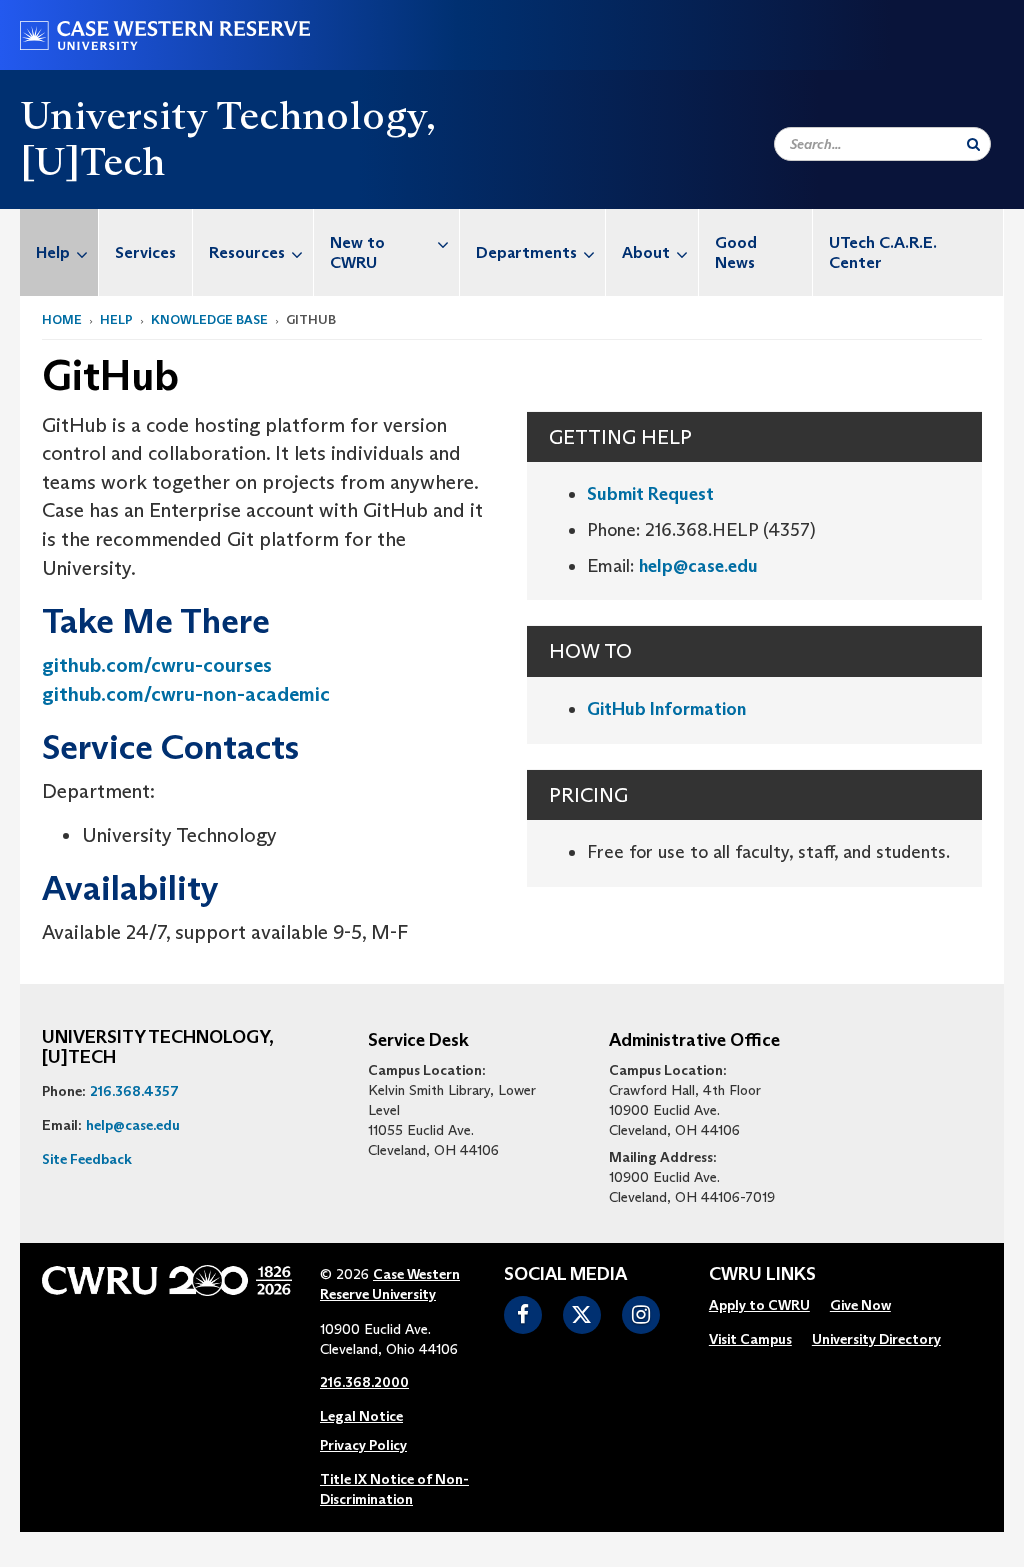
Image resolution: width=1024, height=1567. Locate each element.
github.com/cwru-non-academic (186, 694)
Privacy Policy (363, 1445)
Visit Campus (750, 1339)
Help (53, 252)
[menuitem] (59, 252)
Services (145, 252)
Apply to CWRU (759, 1305)
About (646, 252)
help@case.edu (698, 566)
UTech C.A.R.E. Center (883, 252)
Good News (736, 252)
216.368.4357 (134, 1091)
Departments (526, 252)
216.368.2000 (364, 1382)
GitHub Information (666, 709)
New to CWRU (357, 252)
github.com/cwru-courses (157, 665)
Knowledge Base (209, 319)
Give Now (860, 1305)
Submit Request (650, 494)
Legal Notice (361, 1416)
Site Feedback (87, 1159)
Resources (247, 252)
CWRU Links (762, 1275)
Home (62, 319)
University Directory (876, 1339)
